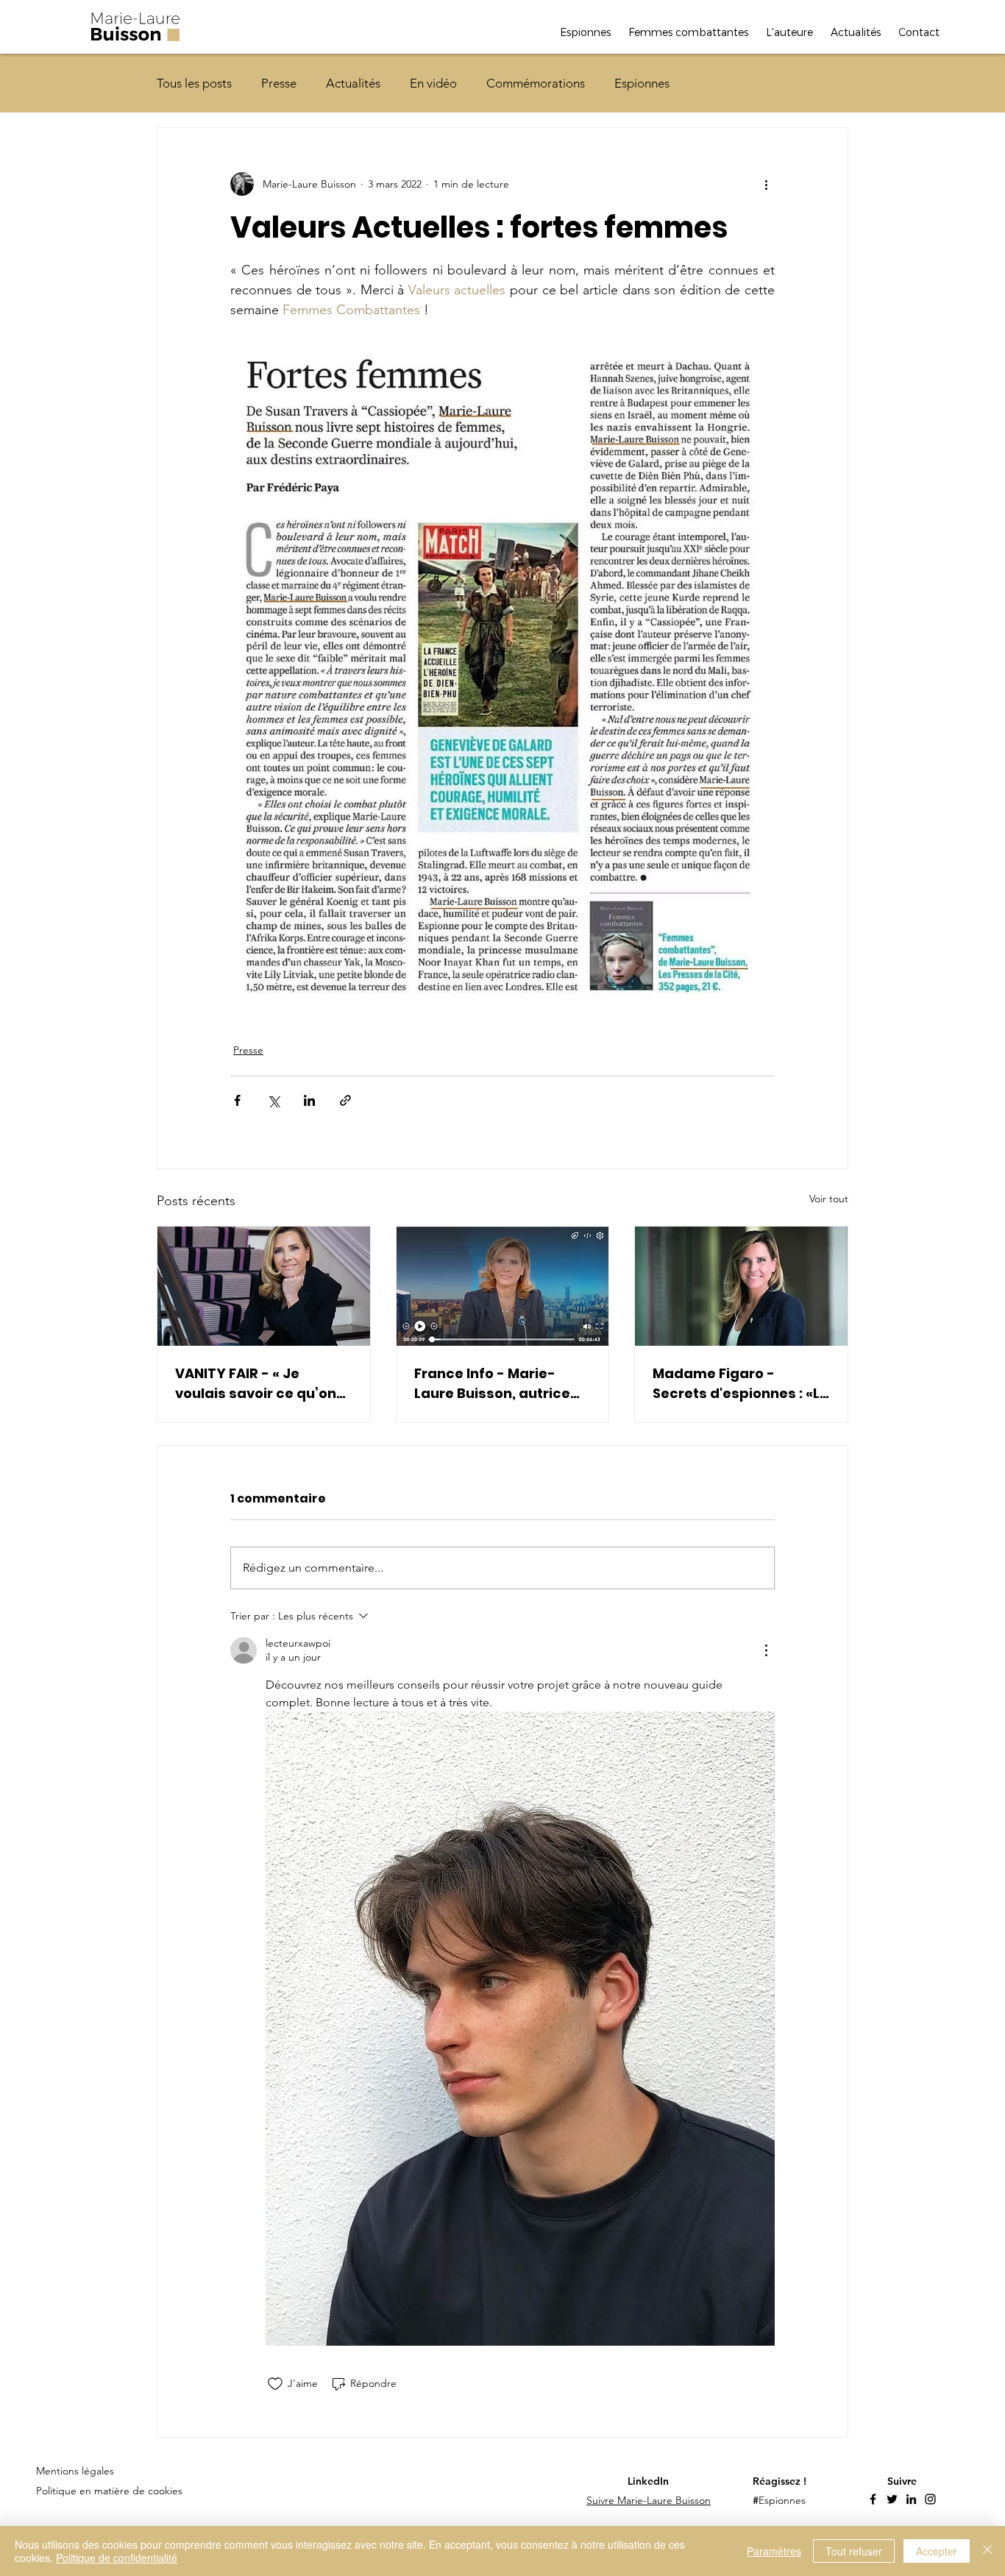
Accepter (937, 2551)
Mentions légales (75, 2471)
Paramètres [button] (774, 2551)
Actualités (353, 83)
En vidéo (433, 83)
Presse (279, 83)
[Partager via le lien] (345, 1100)
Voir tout (829, 1199)
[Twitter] (892, 2499)
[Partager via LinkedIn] (309, 1100)
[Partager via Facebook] (237, 1100)
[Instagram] (930, 2499)
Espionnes (642, 83)
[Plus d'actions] (766, 184)
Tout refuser (854, 2551)
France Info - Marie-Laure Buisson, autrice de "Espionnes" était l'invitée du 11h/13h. (492, 1384)
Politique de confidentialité (117, 2558)
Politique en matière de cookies (111, 2491)
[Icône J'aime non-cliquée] (275, 2384)
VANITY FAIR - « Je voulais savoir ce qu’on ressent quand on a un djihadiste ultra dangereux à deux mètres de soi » (256, 1384)
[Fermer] (987, 2551)
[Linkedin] (911, 2499)
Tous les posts (194, 83)
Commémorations (536, 83)
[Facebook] (873, 2499)
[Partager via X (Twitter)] (273, 1100)
